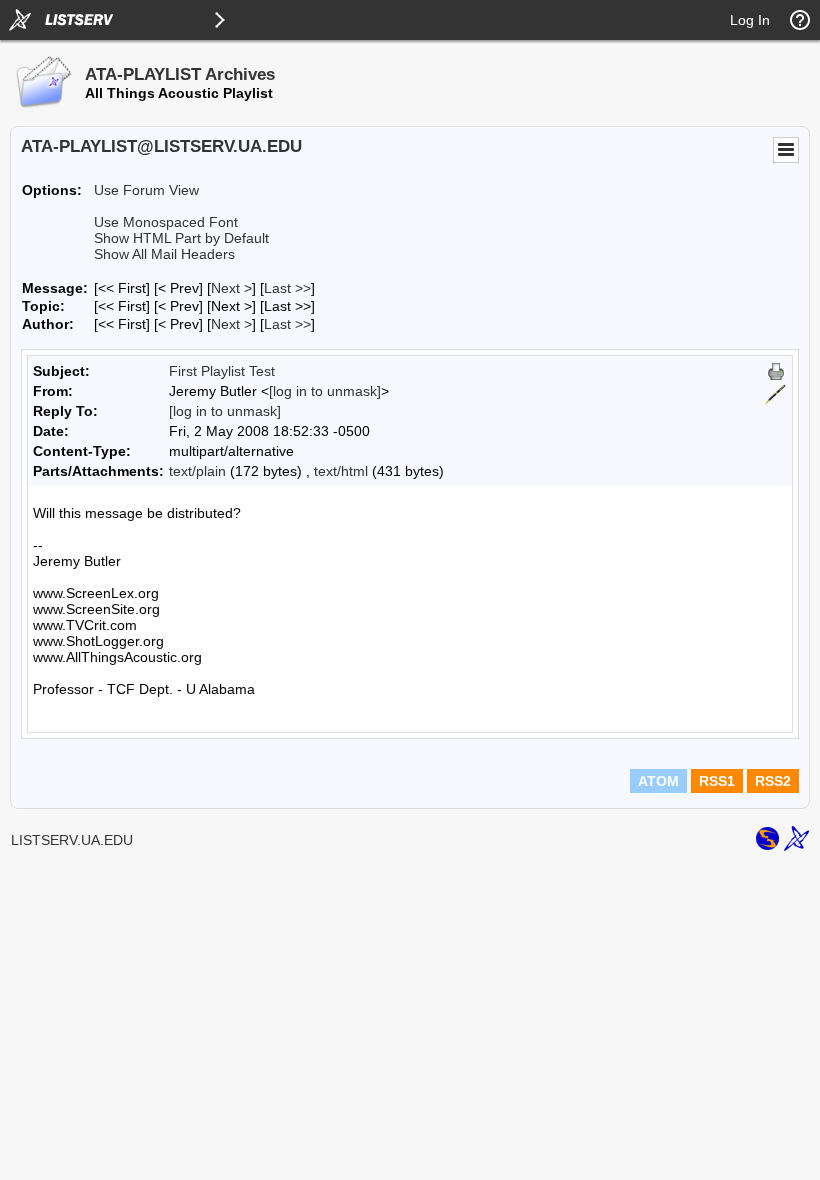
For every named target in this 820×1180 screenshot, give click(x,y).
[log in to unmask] (325, 391)
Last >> (287, 288)
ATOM (658, 781)
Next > (231, 288)
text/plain (197, 471)
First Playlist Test (222, 371)
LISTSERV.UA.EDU (72, 840)
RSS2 (773, 781)
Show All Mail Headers (164, 254)
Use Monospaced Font (166, 222)
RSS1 (717, 781)
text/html (341, 471)
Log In (750, 20)
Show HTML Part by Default (181, 238)
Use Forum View (146, 190)
